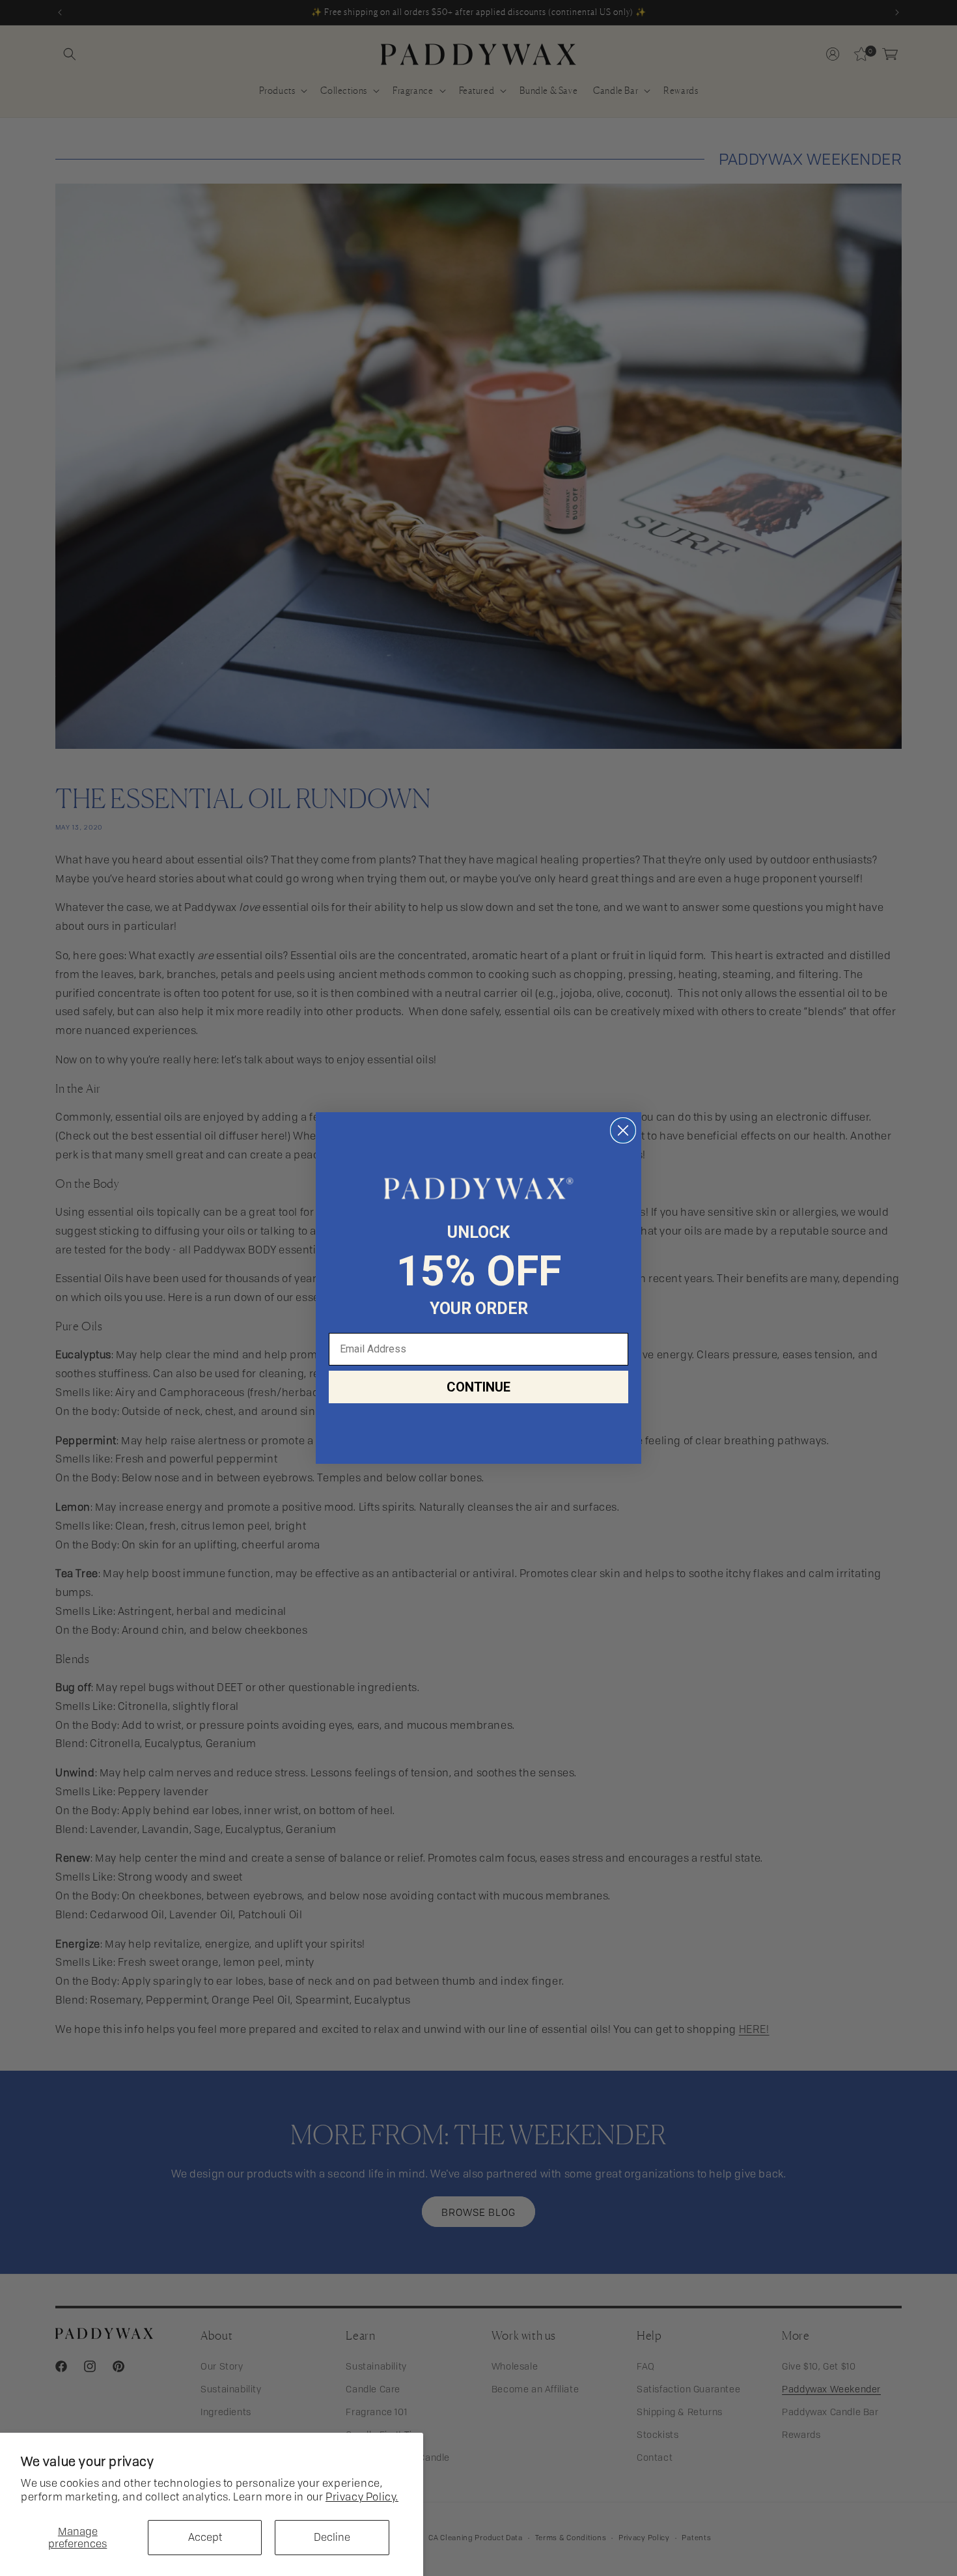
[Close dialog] (623, 1130)
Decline (332, 2537)
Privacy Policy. (362, 2497)
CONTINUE (478, 1387)
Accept (205, 2537)
